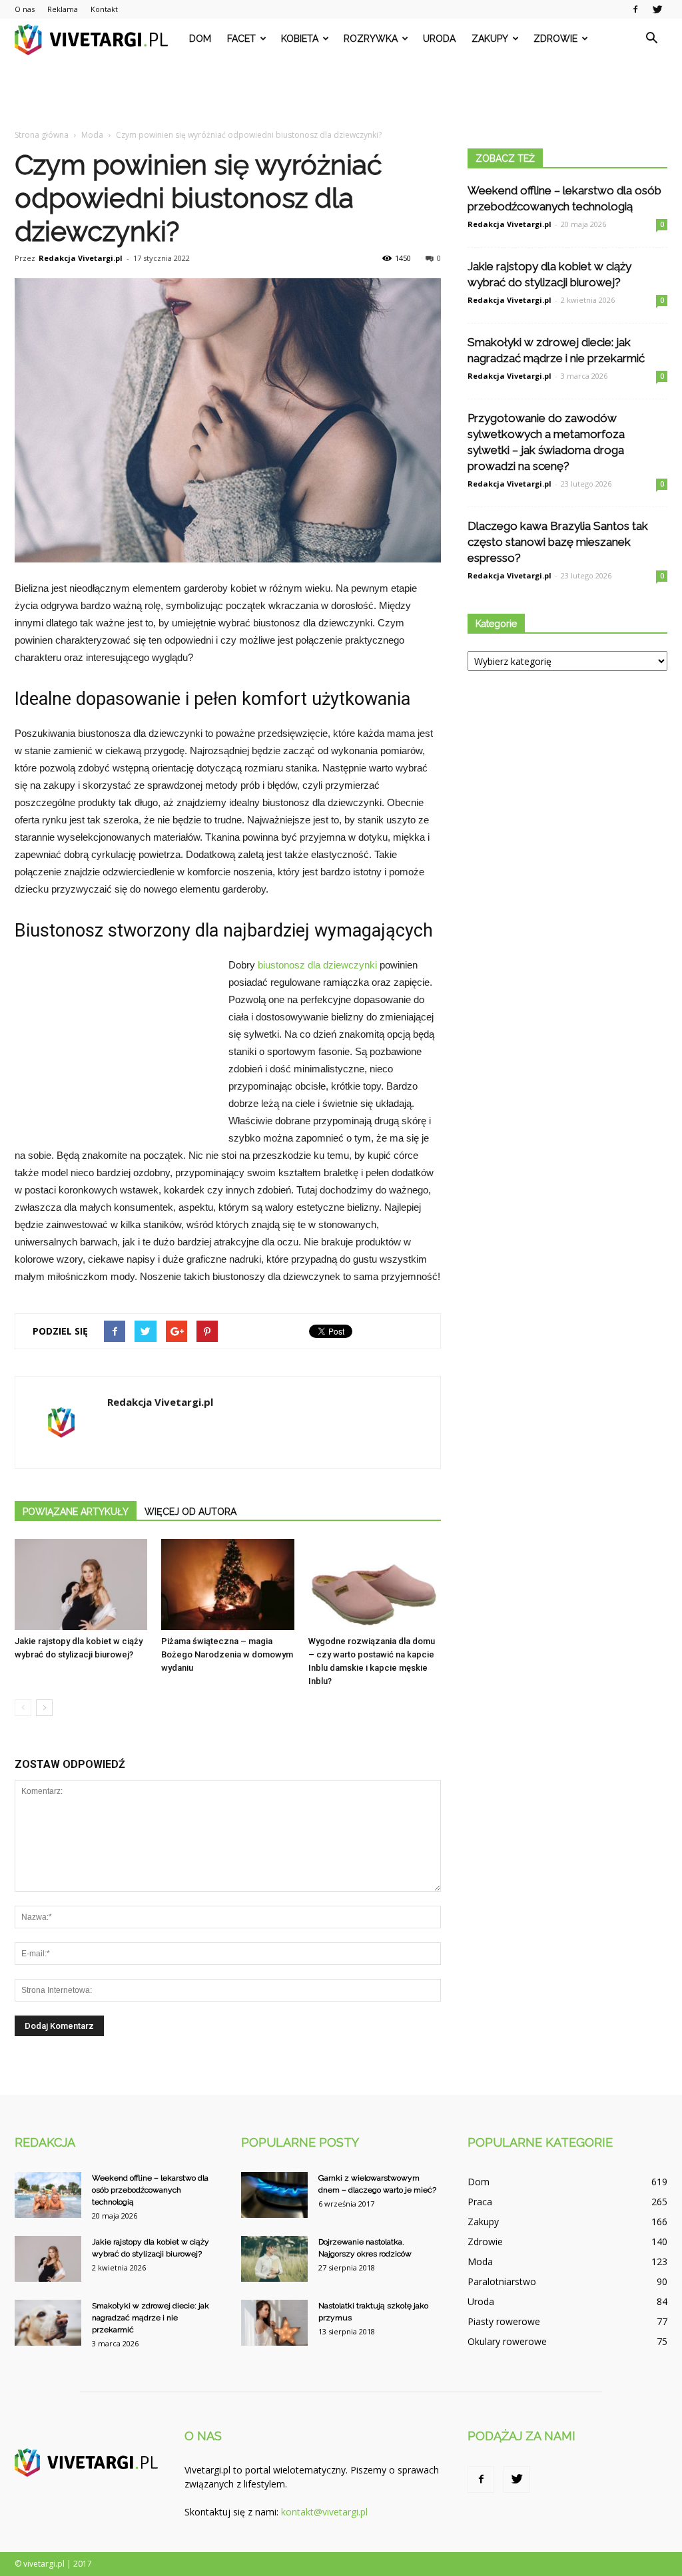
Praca (480, 2202)
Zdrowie (555, 39)
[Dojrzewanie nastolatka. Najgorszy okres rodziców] (274, 2259)
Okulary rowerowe (507, 2341)
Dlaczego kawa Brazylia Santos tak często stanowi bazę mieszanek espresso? (558, 542)
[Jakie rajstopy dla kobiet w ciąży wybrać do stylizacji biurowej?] (81, 1585)
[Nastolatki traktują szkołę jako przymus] (274, 2323)
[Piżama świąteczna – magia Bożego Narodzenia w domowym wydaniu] (227, 1585)
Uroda (439, 39)
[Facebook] (635, 9)
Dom (200, 39)
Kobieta (300, 39)
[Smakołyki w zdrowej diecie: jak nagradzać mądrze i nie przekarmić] (48, 2323)
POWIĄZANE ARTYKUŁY (76, 1512)
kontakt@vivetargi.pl (324, 2512)
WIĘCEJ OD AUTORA (190, 1512)
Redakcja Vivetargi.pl (81, 258)
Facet (241, 39)
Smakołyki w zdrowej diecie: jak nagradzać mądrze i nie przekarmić (151, 2318)
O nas (25, 9)
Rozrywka (371, 39)
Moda (480, 2261)
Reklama (63, 9)
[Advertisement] (341, 95)
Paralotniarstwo (502, 2281)
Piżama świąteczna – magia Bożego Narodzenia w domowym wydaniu (227, 1654)
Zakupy (490, 39)
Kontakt (104, 9)
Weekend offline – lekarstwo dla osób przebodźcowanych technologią (150, 2190)
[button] (651, 39)
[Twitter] (657, 9)
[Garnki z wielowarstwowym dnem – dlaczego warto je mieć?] (274, 2195)
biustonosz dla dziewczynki (317, 965)
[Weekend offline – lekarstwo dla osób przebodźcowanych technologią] (48, 2195)
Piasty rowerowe (504, 2321)
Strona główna (42, 135)
